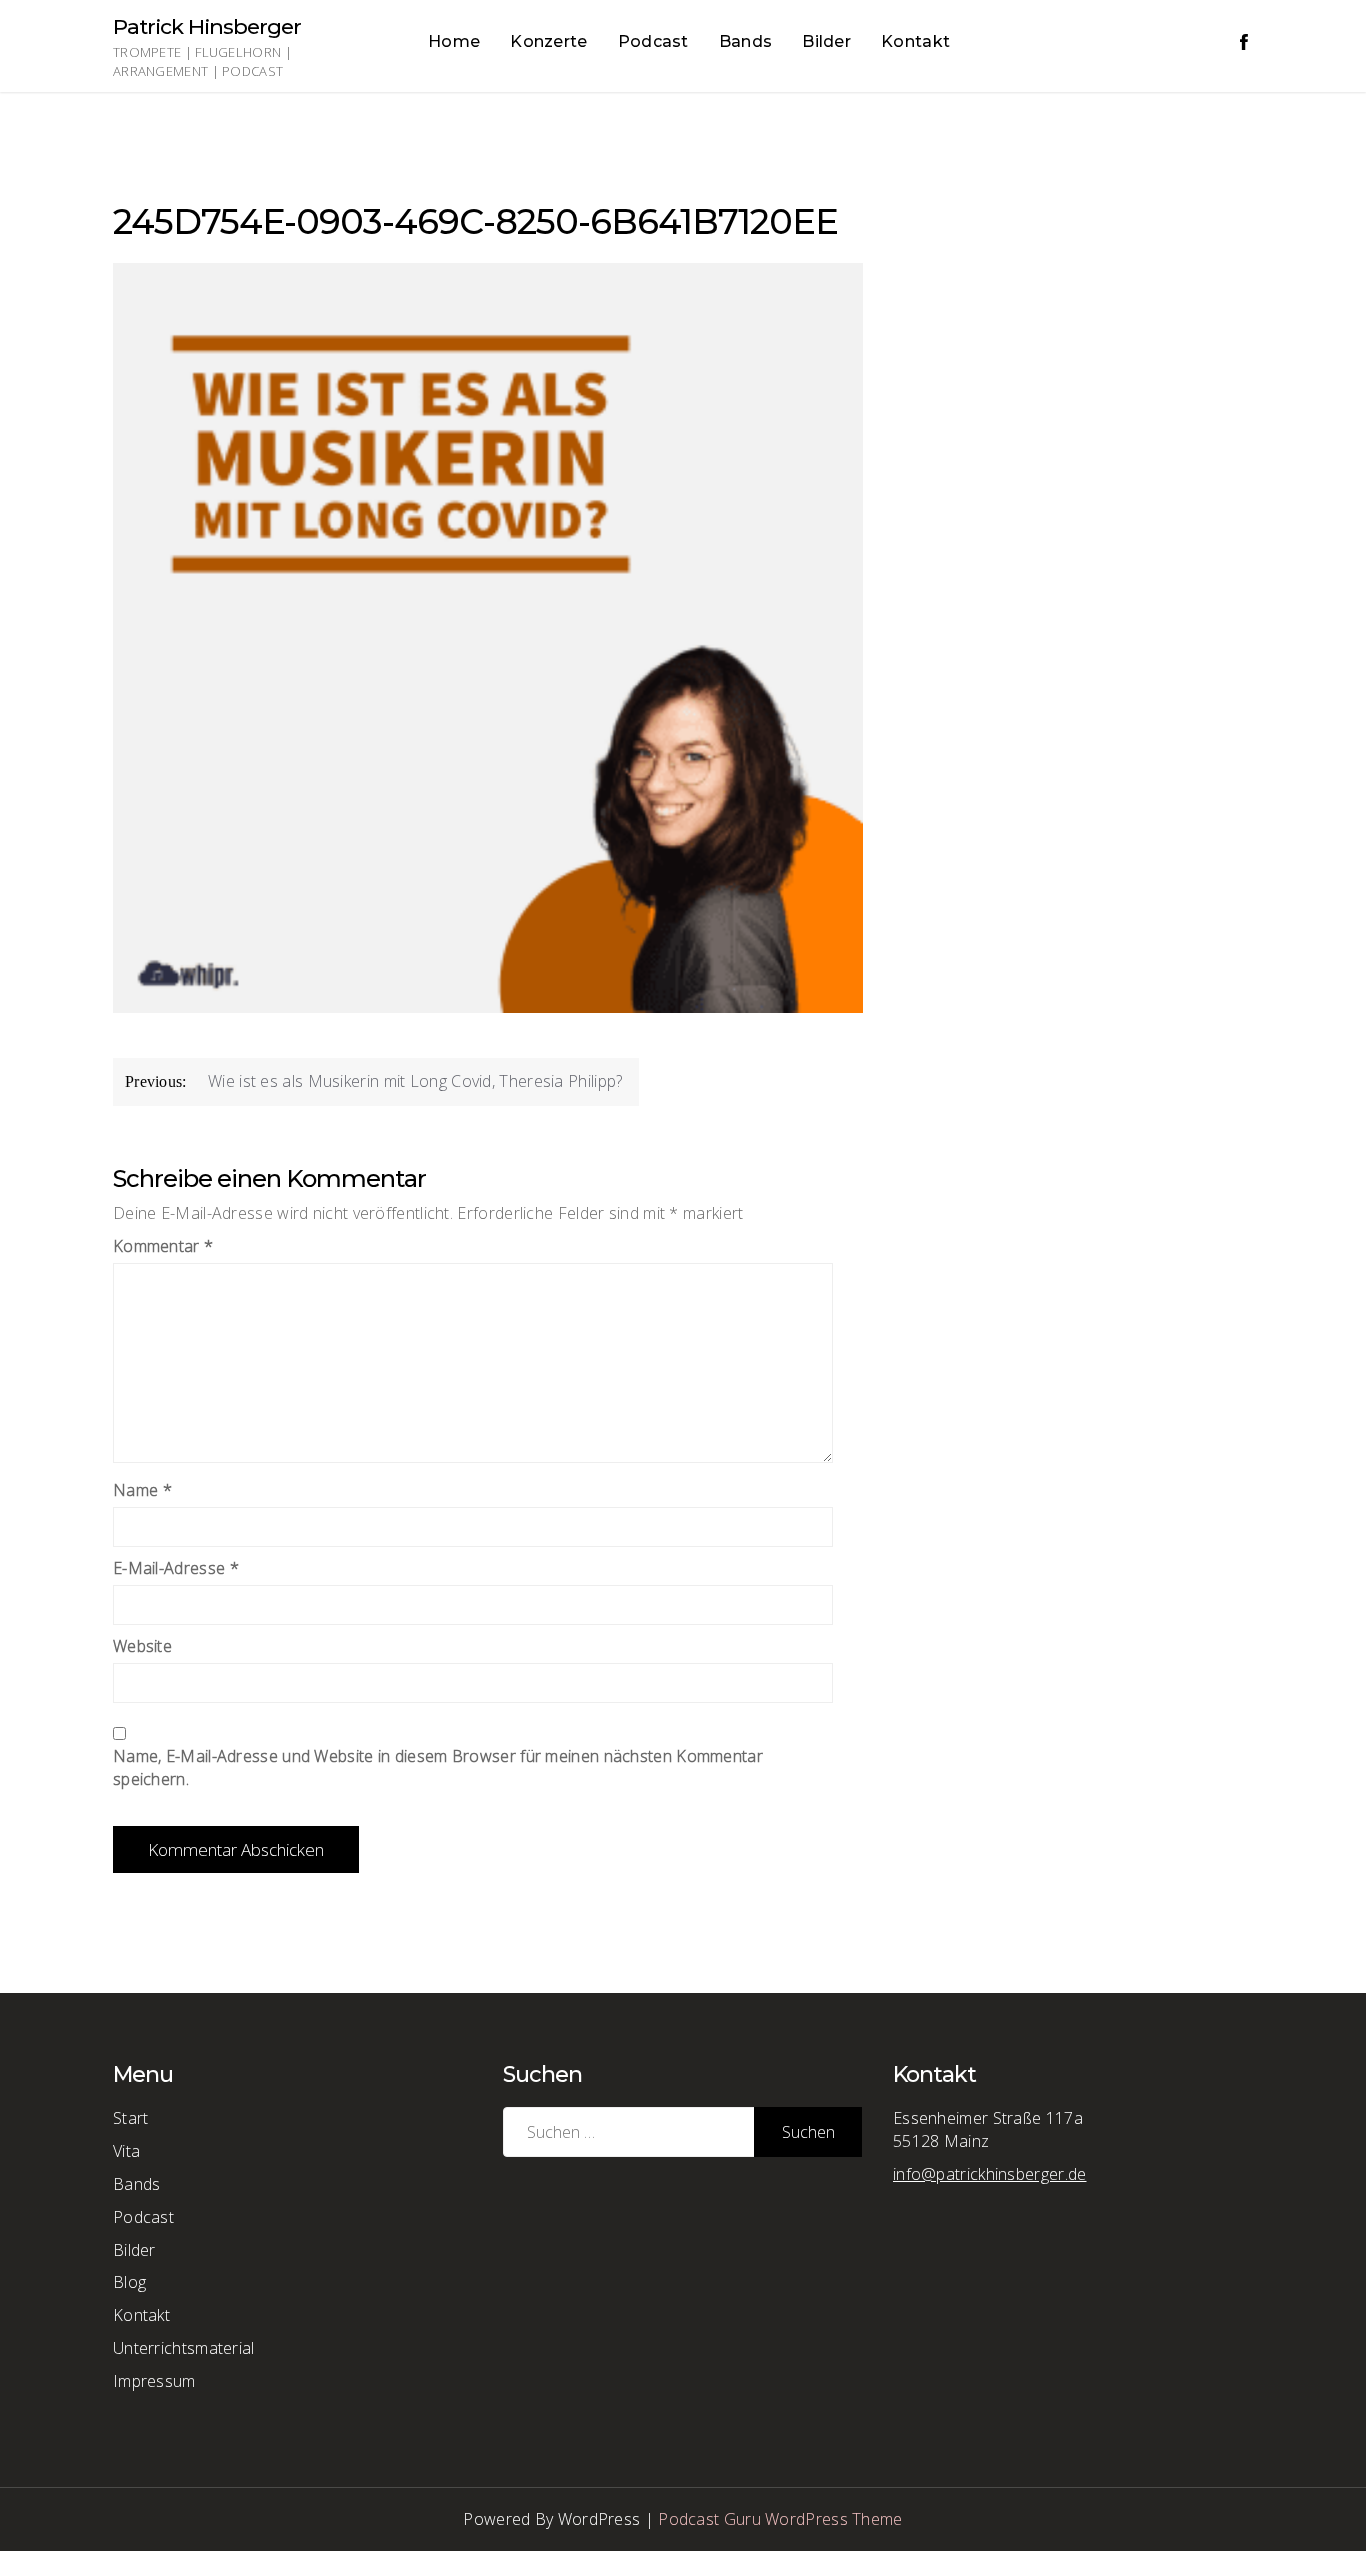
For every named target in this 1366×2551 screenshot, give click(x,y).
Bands (746, 41)
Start (131, 2118)
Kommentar (163, 1246)
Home (454, 41)
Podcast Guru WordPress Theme (780, 2519)
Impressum (154, 2381)
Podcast (653, 41)
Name (142, 1490)
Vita (126, 2151)
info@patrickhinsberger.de (990, 2174)
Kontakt (915, 41)
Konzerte (548, 41)
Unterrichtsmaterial (184, 2348)
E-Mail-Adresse (176, 1568)
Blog (129, 2282)
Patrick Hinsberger (207, 26)
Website (142, 1646)
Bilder (826, 41)
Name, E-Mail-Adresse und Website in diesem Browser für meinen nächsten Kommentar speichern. (438, 1767)
